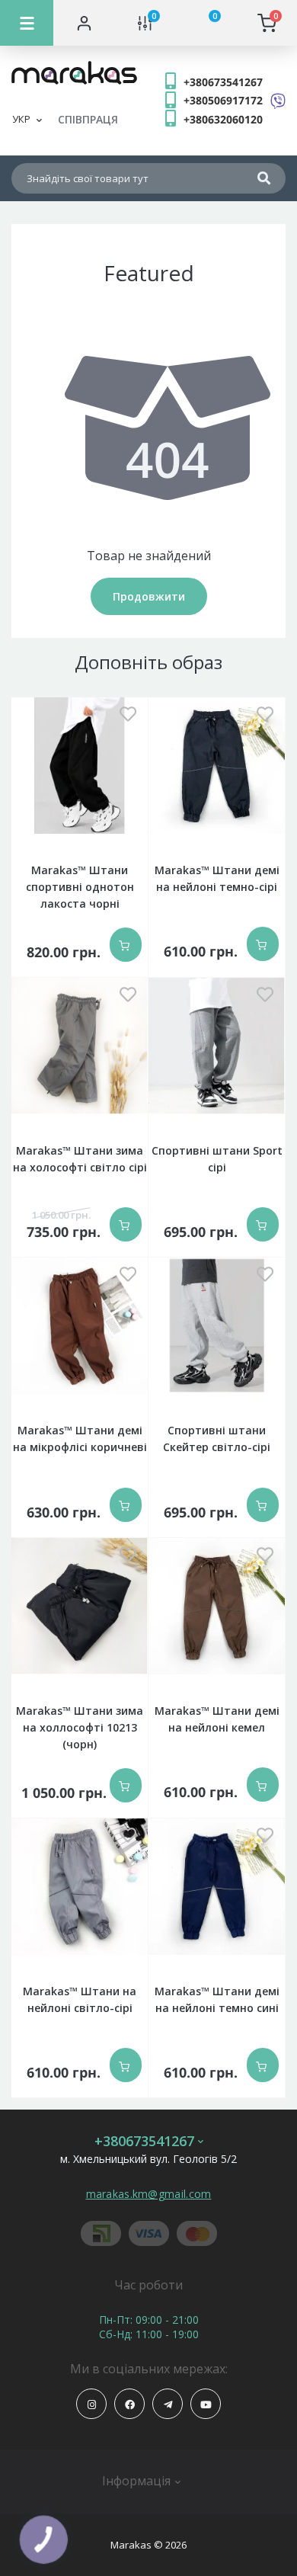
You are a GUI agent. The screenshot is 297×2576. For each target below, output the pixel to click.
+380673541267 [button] (144, 2141)
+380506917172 (223, 100)
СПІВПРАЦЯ (88, 119)
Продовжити (149, 596)
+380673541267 (223, 82)
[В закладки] (128, 715)
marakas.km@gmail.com (149, 2194)
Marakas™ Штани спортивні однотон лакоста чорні (80, 887)
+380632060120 (223, 119)
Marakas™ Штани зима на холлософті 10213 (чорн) (80, 1727)
